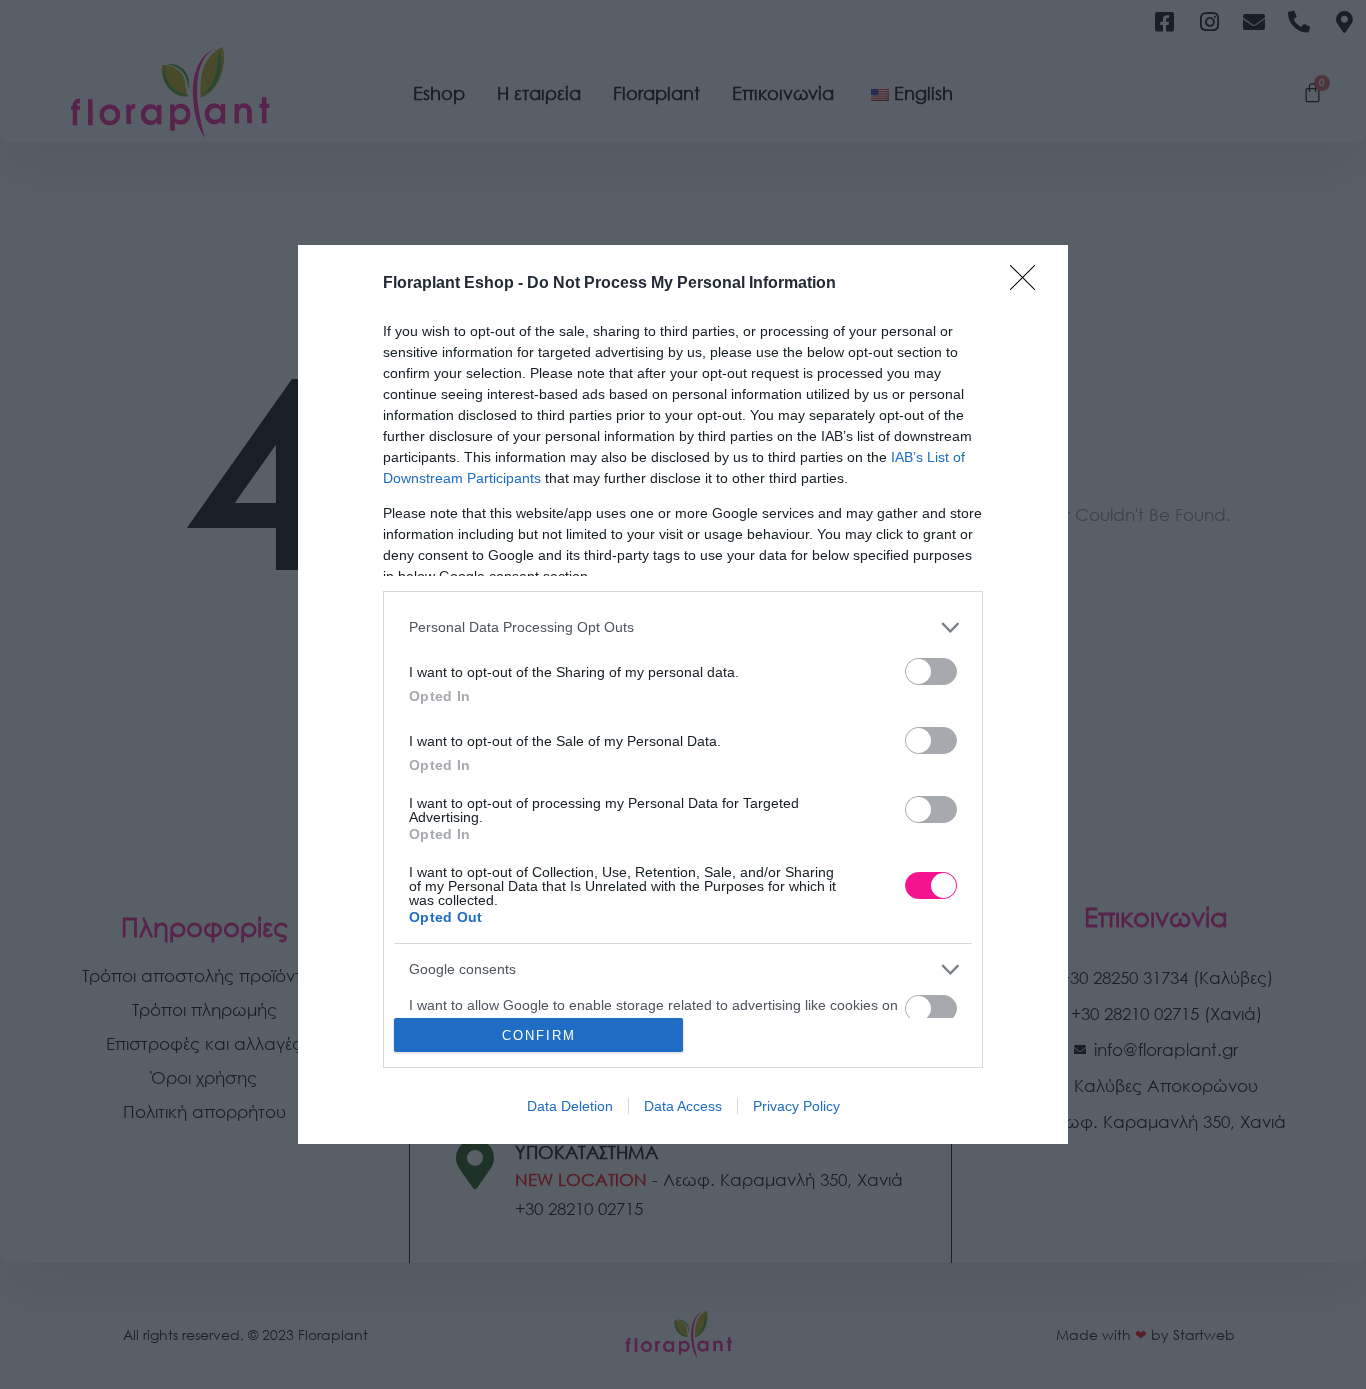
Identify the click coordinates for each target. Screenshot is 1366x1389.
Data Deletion (570, 1106)
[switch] (931, 671)
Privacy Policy (796, 1106)
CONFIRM (539, 1035)
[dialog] (683, 695)
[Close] (1029, 284)
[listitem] (683, 627)
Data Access (683, 1106)
